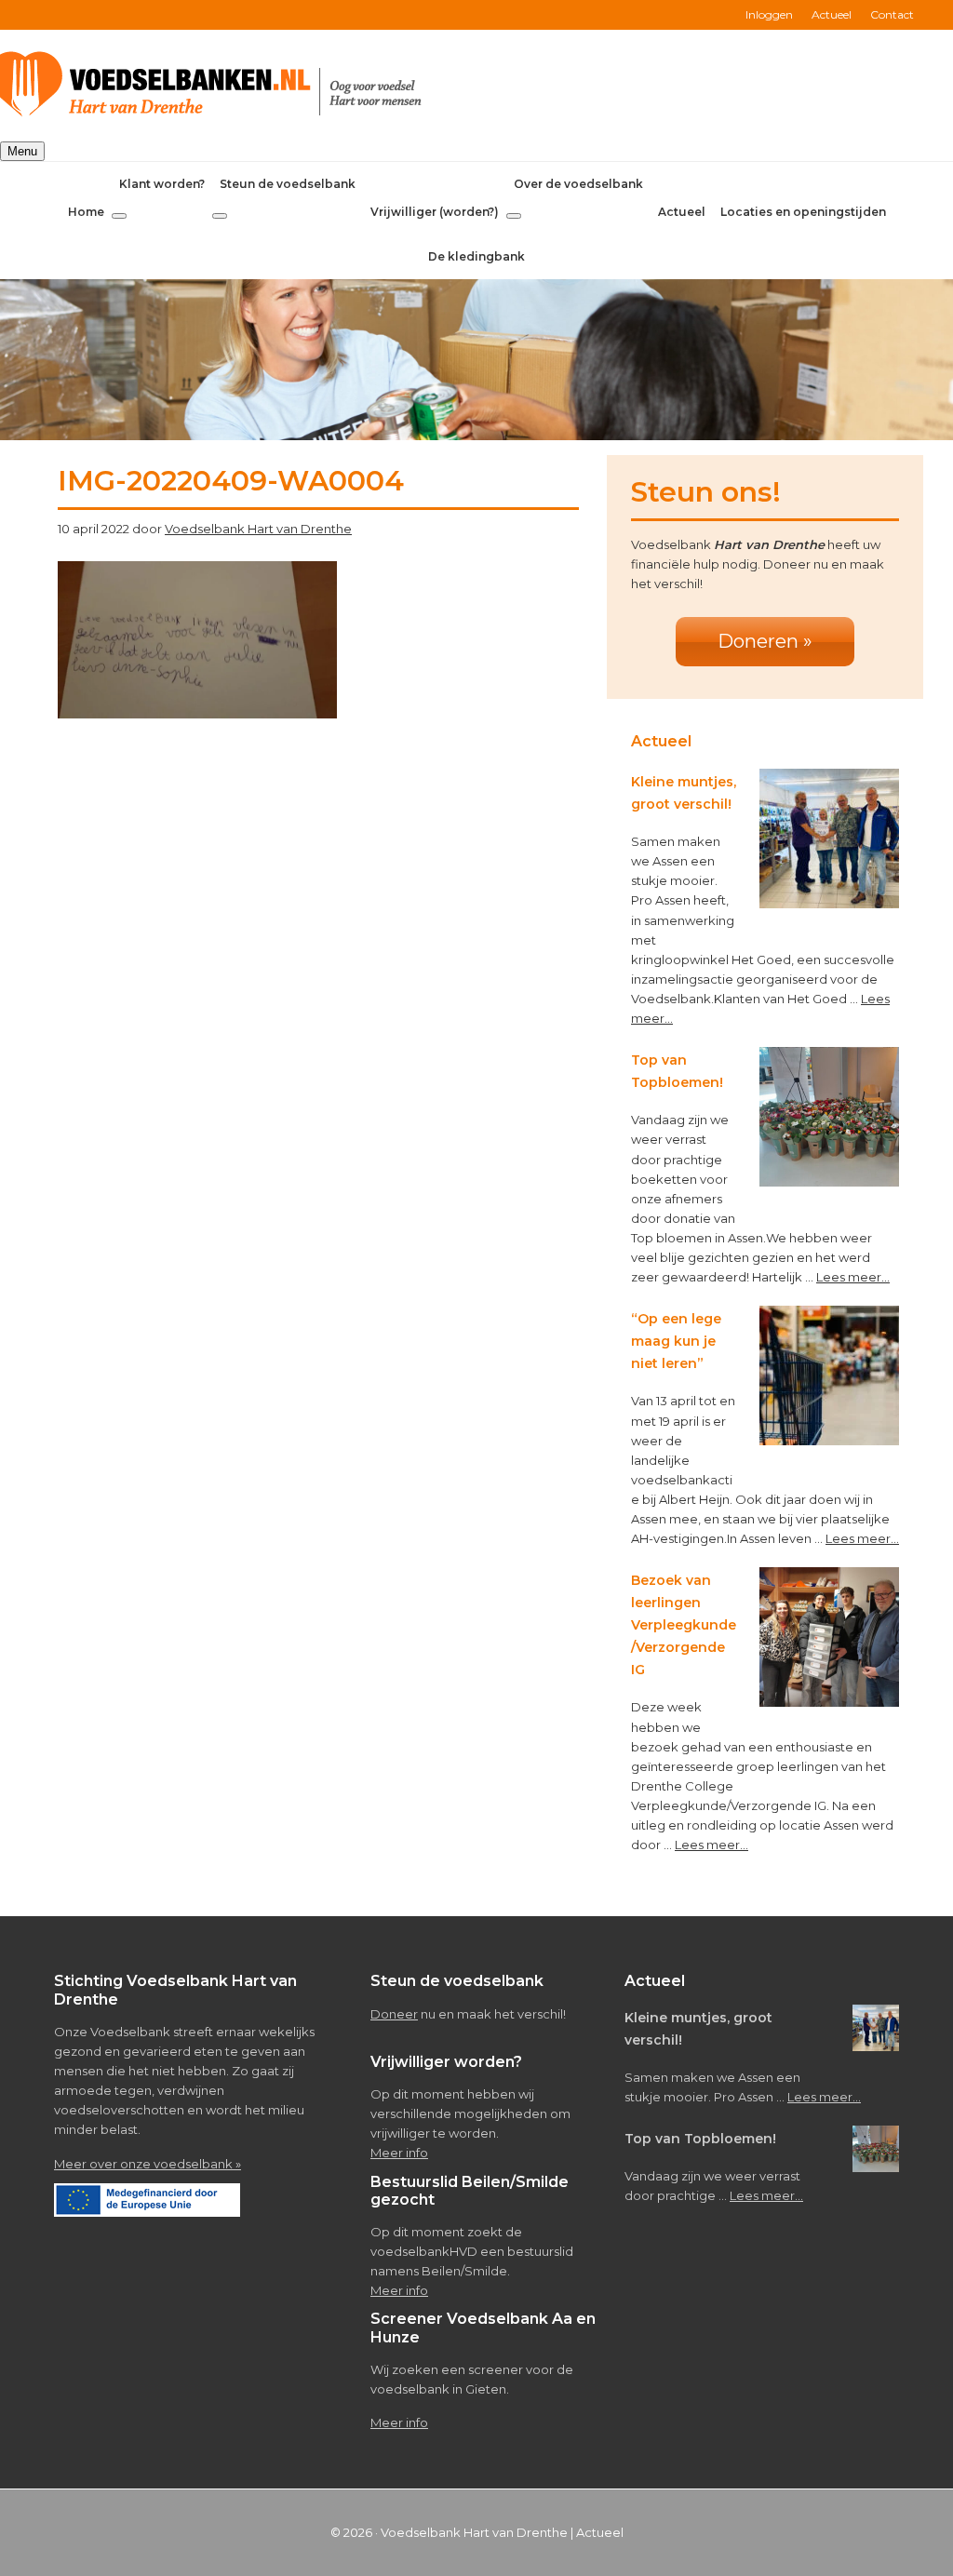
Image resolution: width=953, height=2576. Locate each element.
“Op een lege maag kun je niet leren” (676, 1341)
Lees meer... (853, 1277)
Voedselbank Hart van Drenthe (474, 2532)
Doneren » (765, 641)
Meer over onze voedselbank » (148, 2164)
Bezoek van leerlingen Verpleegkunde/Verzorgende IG (684, 1625)
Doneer (394, 2014)
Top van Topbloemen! (700, 2139)
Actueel (600, 2532)
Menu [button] (22, 151)
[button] (119, 216)
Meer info (399, 2153)
